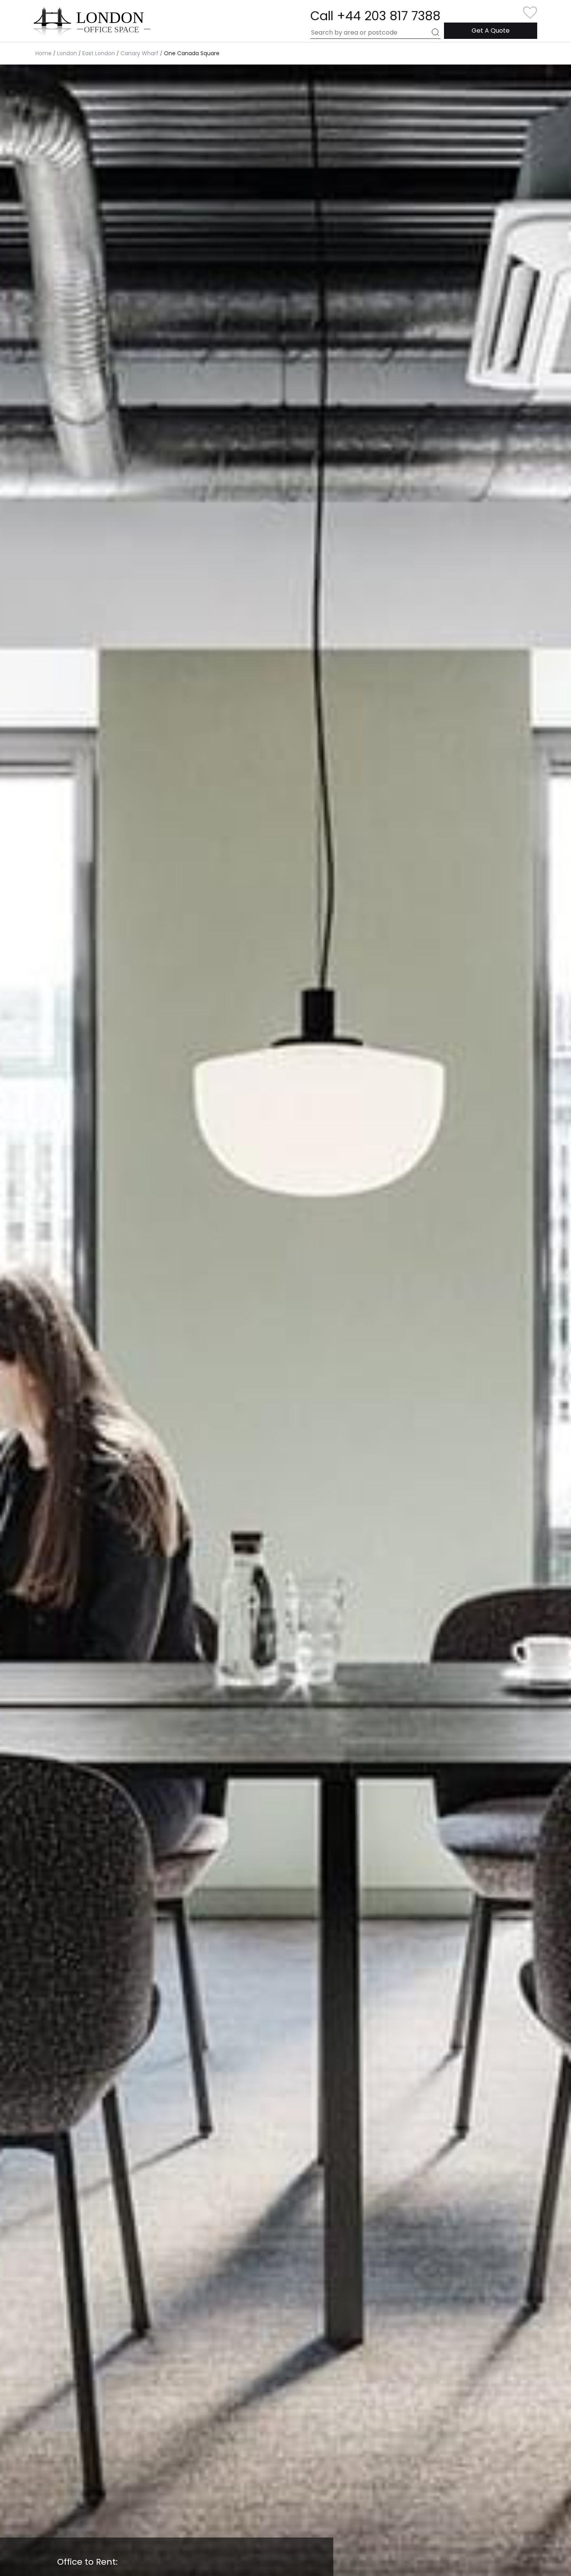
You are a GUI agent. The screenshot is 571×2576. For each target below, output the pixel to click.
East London (99, 53)
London (67, 53)
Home (44, 53)
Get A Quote (491, 31)
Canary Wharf (139, 53)
